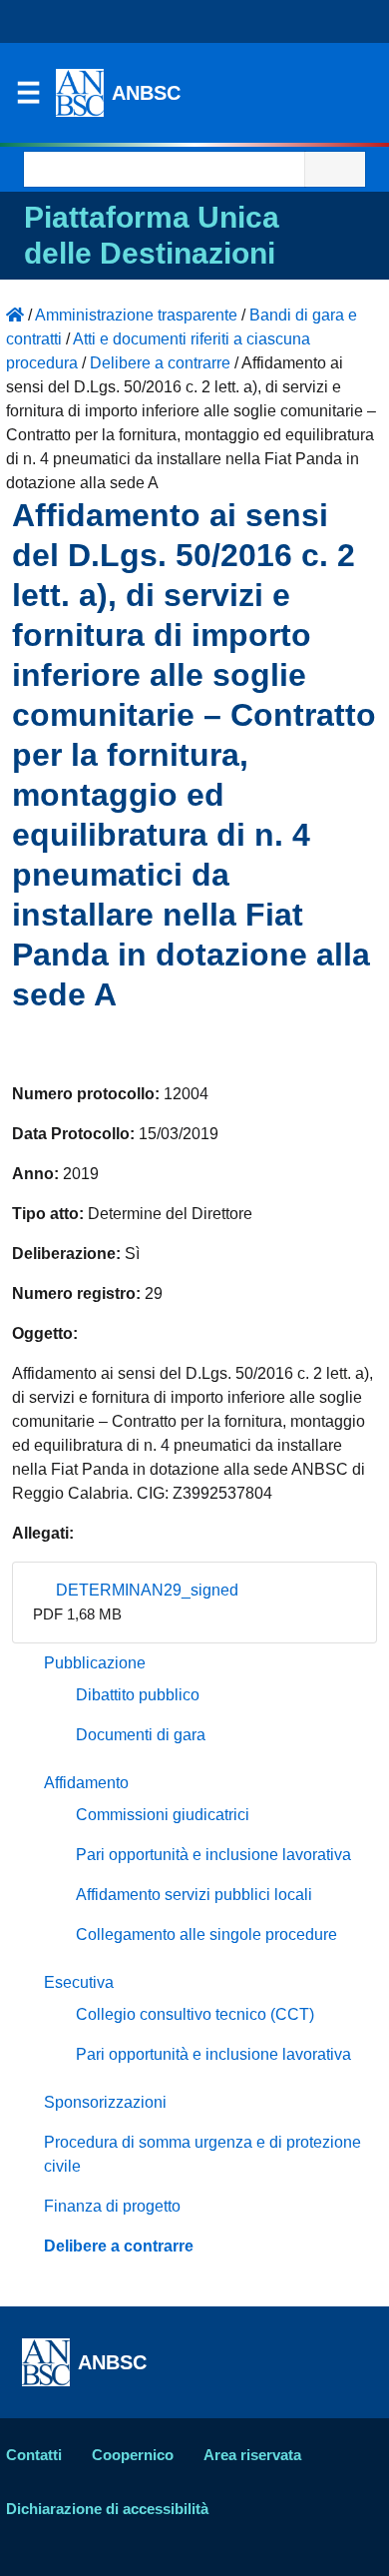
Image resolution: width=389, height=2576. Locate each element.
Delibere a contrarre (119, 2246)
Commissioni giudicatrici (163, 1815)
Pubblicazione (95, 1663)
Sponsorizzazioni (105, 2102)
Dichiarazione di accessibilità (107, 2509)
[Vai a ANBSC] (15, 315)
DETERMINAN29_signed (145, 1590)
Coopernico (133, 2455)
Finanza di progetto (112, 2206)
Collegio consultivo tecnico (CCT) (195, 2014)
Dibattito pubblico (138, 1695)
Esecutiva (79, 1982)
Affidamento (86, 1783)
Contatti (34, 2455)
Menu (28, 98)
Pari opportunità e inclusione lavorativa (213, 1855)
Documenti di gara (141, 1735)
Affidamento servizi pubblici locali (194, 1895)
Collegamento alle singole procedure (206, 1934)
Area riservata (252, 2455)
